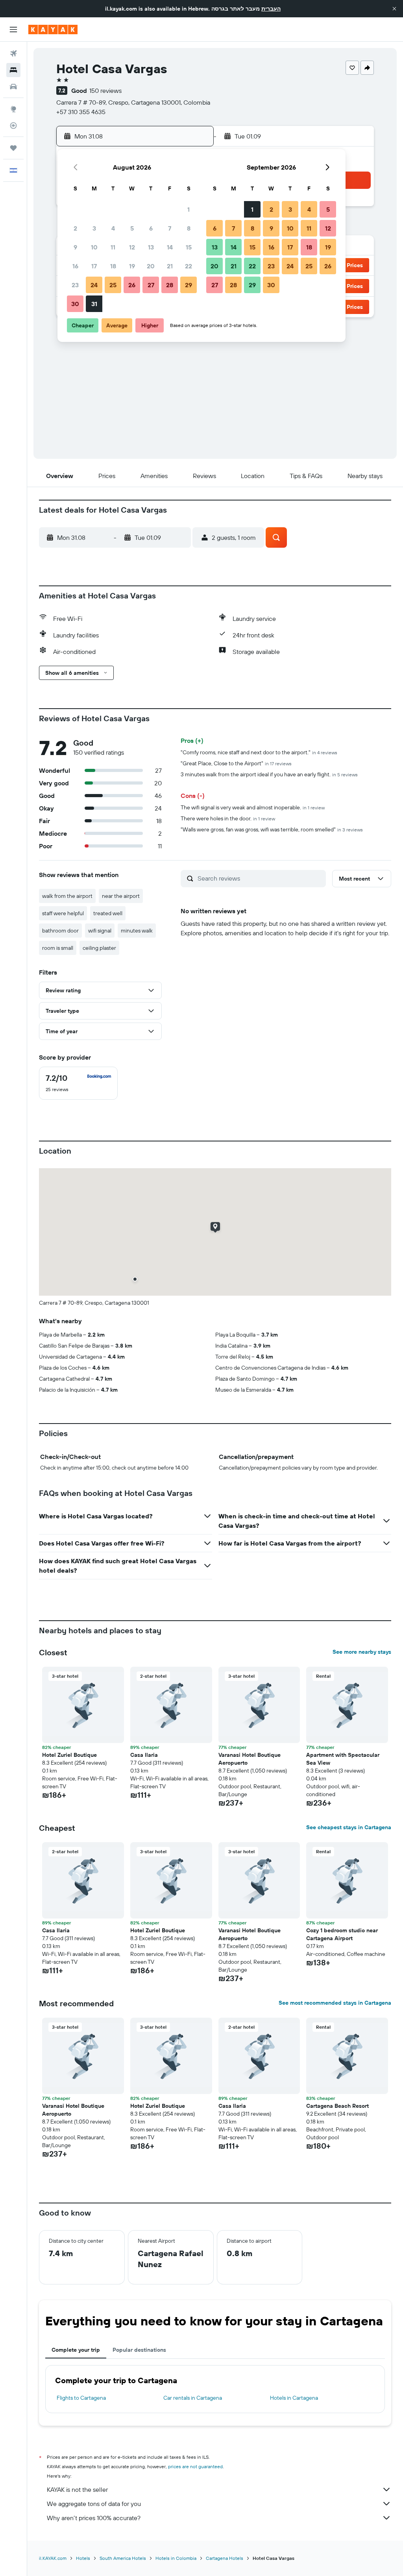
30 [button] (75, 304)
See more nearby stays (362, 1652)
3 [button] (94, 228)
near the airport (121, 896)
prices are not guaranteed (195, 2466)
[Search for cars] (13, 87)
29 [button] (189, 285)
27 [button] (151, 285)
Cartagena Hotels (225, 2558)
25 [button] (113, 285)
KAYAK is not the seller (77, 2489)
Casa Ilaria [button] (144, 1755)
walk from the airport (67, 896)
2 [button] (75, 228)
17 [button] (94, 266)
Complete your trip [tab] (76, 2350)
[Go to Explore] (13, 109)
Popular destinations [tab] (139, 2350)
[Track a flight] (13, 126)
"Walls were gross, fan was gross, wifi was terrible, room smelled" (272, 829)
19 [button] (132, 266)
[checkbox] (78, 1083)
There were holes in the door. (228, 818)
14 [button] (170, 247)
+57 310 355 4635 (81, 112)
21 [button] (170, 266)
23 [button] (75, 285)
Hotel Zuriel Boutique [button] (69, 1755)
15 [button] (189, 247)
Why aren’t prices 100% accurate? (94, 2518)
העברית (271, 9)
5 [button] (132, 228)
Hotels (83, 2558)
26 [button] (132, 285)
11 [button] (113, 247)
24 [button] (94, 285)
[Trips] (13, 148)
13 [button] (151, 247)
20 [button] (151, 266)
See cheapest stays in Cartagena (349, 1827)
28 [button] (170, 285)
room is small (58, 948)
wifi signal (100, 931)
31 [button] (94, 304)
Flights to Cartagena (81, 2398)
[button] (394, 9)
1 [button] (189, 209)
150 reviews (105, 90)
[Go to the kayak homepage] (53, 30)
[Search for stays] (13, 70)
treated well (108, 913)
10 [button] (94, 247)
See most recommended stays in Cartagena (335, 2003)
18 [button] (113, 266)
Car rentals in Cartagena (193, 2398)
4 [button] (113, 228)
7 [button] (170, 228)
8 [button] (189, 228)
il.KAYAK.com (53, 2558)
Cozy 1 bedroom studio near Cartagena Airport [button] (342, 1934)
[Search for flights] (13, 54)
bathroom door (60, 931)
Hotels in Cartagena (294, 2398)
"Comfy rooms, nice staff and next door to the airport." (259, 752)
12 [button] (132, 247)
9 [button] (75, 247)
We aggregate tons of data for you (94, 2504)
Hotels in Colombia (176, 2558)
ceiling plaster (99, 948)
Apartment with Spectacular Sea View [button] (343, 1759)
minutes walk (137, 931)
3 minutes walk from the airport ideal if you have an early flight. (269, 774)
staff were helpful (63, 913)
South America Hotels (123, 2558)
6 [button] (151, 228)
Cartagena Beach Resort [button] (337, 2106)
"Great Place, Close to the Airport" (236, 763)
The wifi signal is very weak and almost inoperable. (253, 807)
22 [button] (189, 266)
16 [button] (75, 266)
